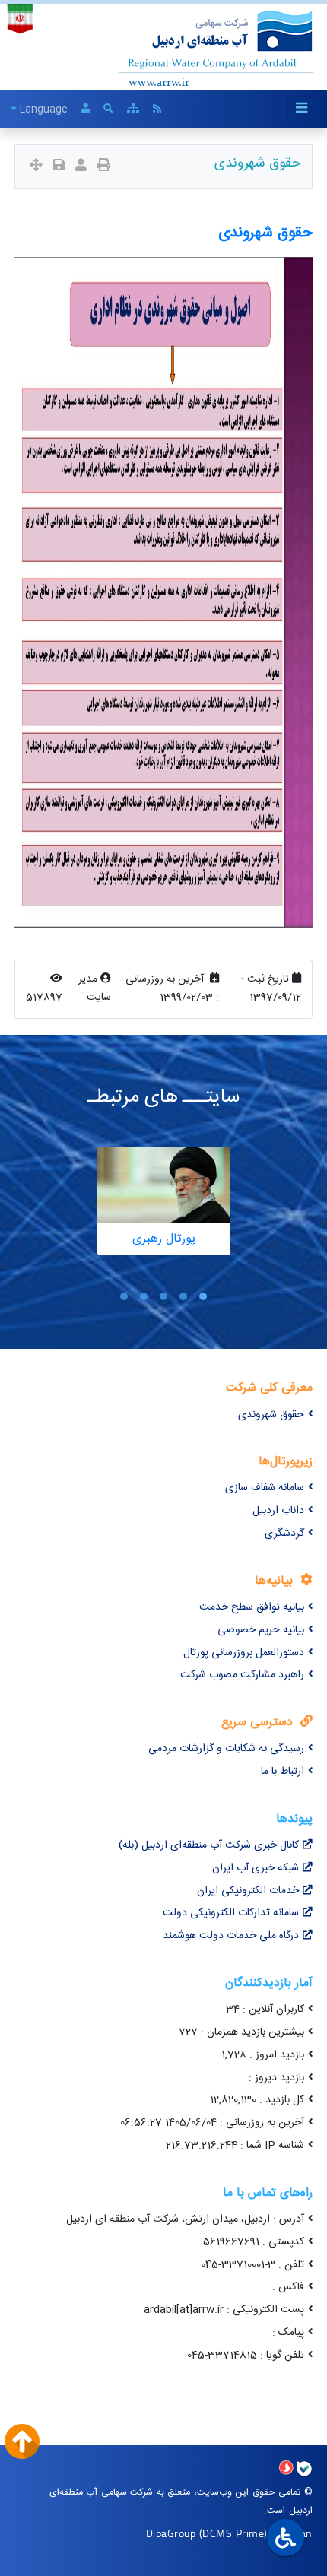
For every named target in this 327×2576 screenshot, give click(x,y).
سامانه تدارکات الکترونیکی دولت (231, 1913)
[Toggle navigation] (302, 109)
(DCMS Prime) (233, 2533)
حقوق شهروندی (271, 1415)
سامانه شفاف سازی (265, 1488)
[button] (203, 1296)
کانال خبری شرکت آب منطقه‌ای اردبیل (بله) (209, 1845)
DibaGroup (171, 2533)
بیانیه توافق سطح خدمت (252, 1607)
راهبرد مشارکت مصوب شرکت (242, 1675)
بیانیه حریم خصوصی (261, 1630)
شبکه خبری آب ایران (256, 1868)
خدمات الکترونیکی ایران (248, 1891)
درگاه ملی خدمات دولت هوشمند (231, 1936)
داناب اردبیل (278, 1511)
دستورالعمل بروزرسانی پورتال (244, 1653)
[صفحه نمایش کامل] (36, 167)
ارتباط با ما (283, 1772)
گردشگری (284, 1534)
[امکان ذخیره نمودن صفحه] (59, 167)
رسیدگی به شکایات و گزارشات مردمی (226, 1749)
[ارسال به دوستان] (81, 167)
